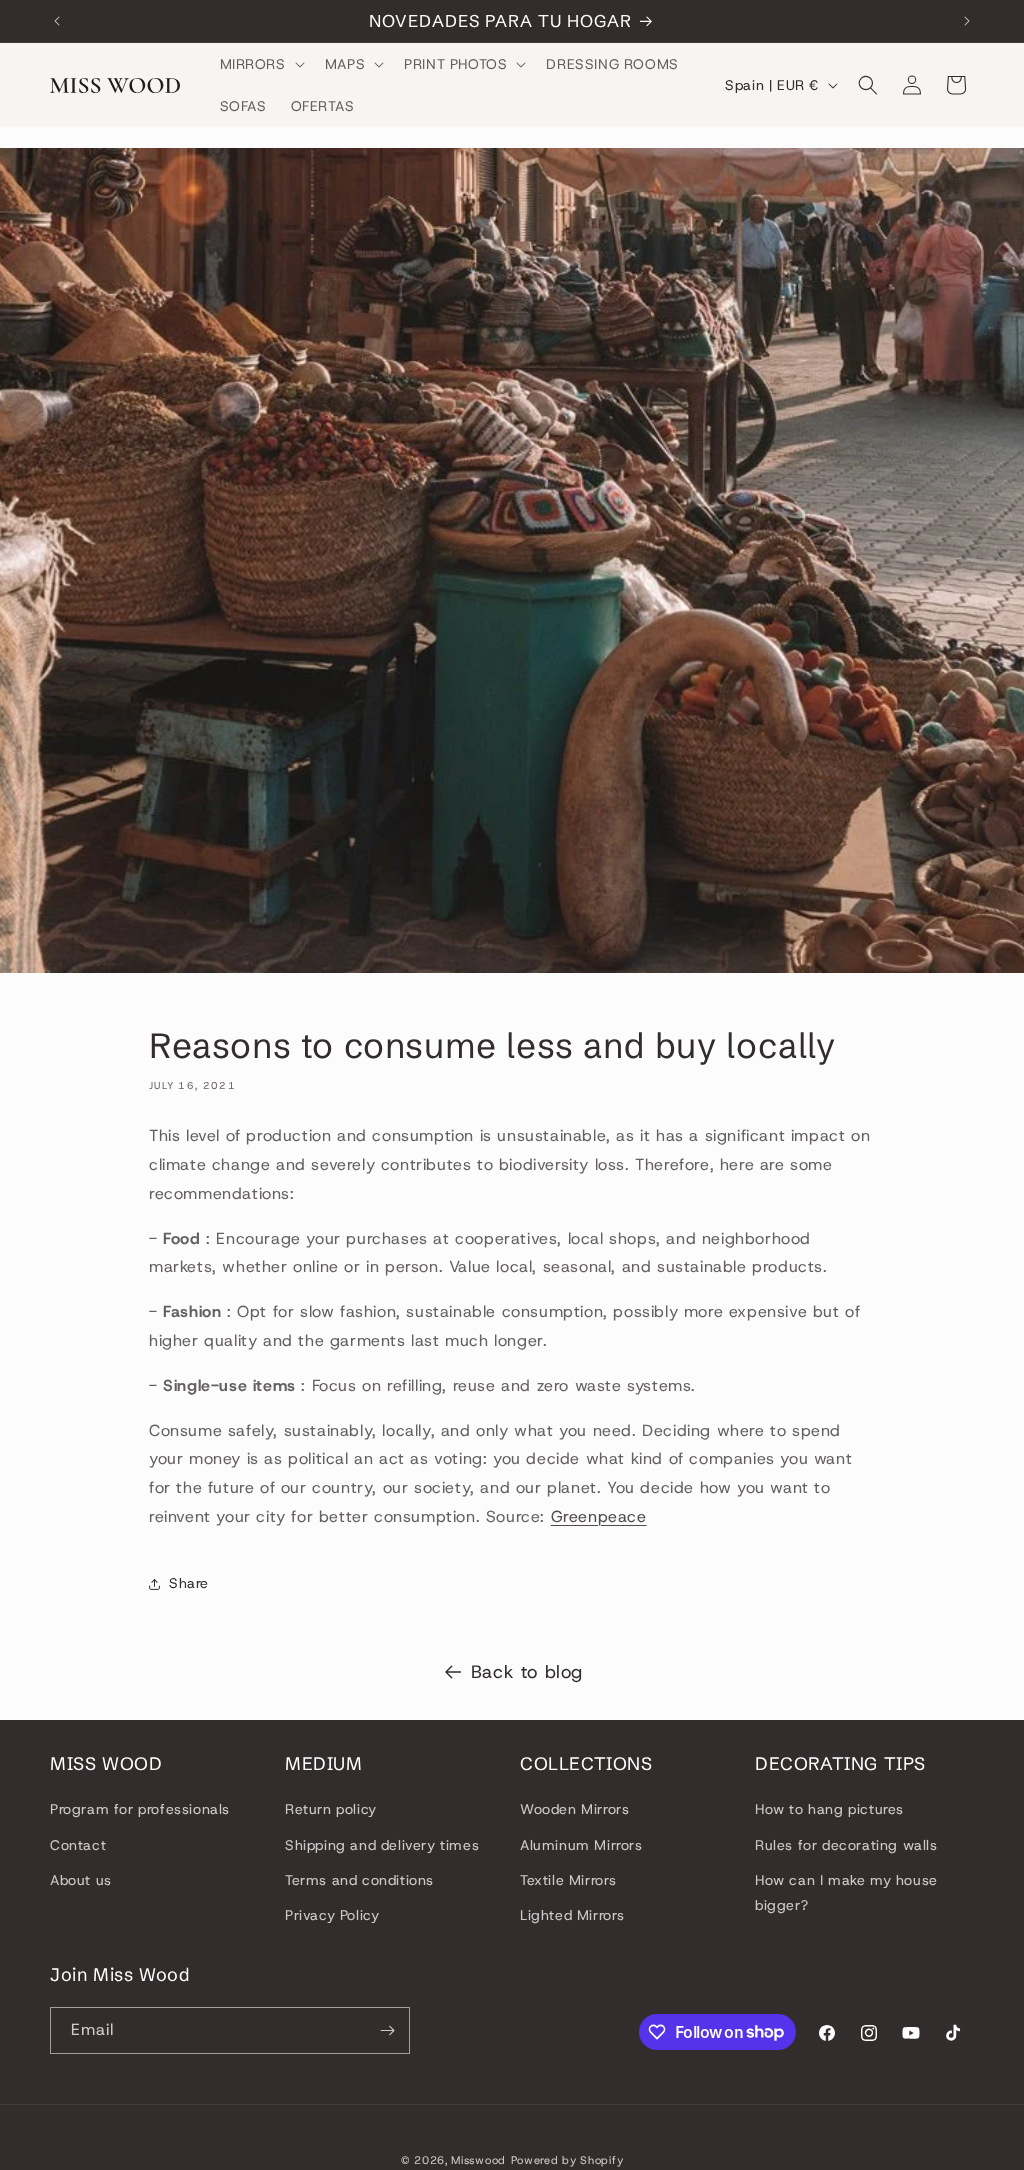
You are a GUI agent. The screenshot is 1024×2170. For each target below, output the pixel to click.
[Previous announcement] (57, 21)
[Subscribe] (387, 2030)
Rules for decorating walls (846, 1845)
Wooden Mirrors (574, 1809)
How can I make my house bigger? (846, 1892)
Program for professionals (140, 1809)
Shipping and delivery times (382, 1845)
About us (81, 1880)
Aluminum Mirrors (581, 1845)
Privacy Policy (332, 1915)
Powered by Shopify (567, 2160)
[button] (260, 64)
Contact (78, 1845)
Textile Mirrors (568, 1880)
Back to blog (527, 1672)
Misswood (478, 2160)
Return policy (331, 1809)
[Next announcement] (967, 21)
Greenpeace (599, 1516)
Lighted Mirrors (572, 1915)
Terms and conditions (359, 1880)
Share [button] (189, 1583)
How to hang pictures (829, 1809)
